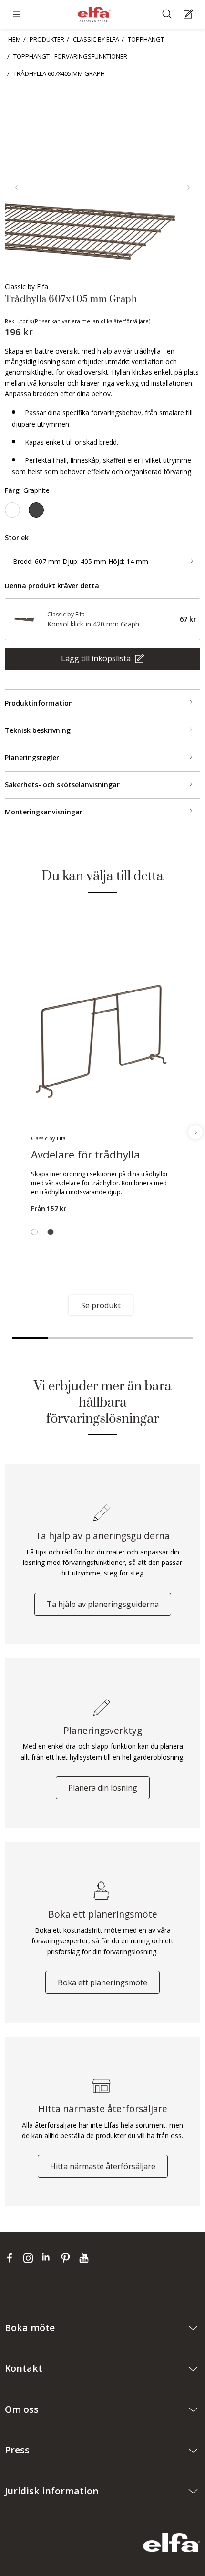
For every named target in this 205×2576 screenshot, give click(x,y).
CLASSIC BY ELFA (96, 39)
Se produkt (101, 1305)
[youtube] (85, 2257)
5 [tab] (175, 1338)
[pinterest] (67, 2257)
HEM (15, 39)
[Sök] (168, 15)
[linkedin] (49, 2257)
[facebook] (12, 2257)
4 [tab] (139, 1338)
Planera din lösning (103, 1788)
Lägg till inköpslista (97, 658)
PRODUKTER (47, 39)
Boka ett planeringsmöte (102, 1982)
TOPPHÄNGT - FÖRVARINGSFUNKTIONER (70, 56)
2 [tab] (66, 1338)
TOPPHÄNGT (146, 39)
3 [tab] (102, 1338)
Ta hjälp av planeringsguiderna (103, 1604)
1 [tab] (30, 1338)
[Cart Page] (190, 15)
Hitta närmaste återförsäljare (103, 2166)
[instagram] (30, 2257)
